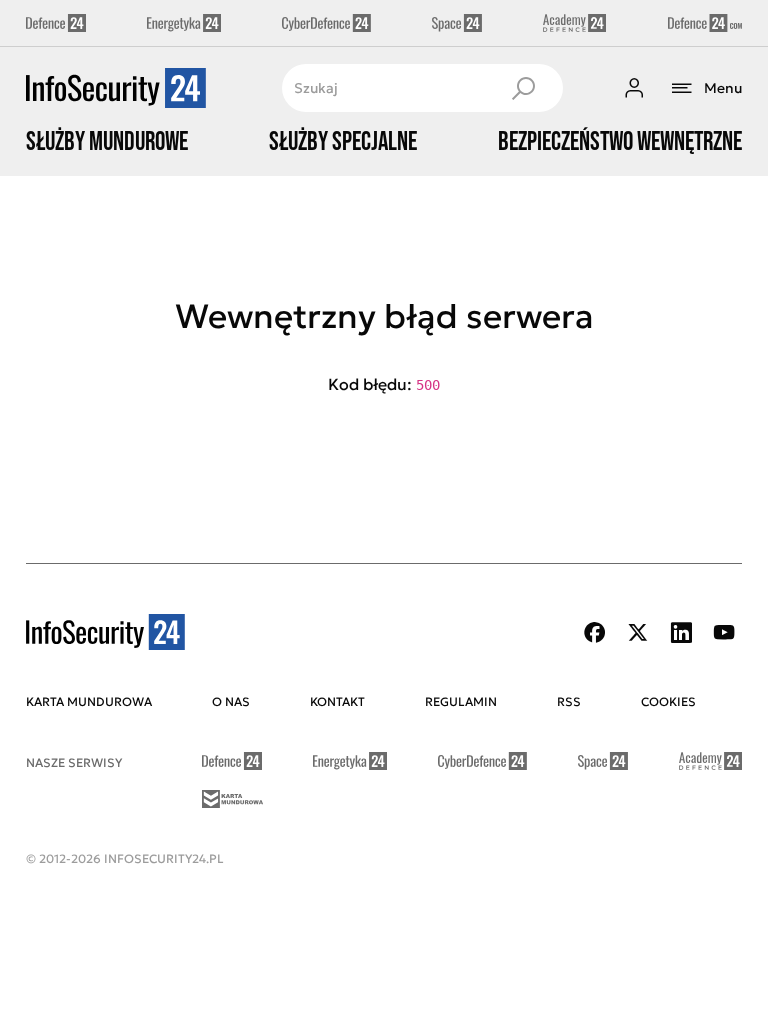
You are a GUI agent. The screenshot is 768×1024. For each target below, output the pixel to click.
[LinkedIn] (681, 632)
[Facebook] (595, 632)
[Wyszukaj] (523, 88)
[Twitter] (638, 632)
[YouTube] (724, 632)
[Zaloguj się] (634, 88)
